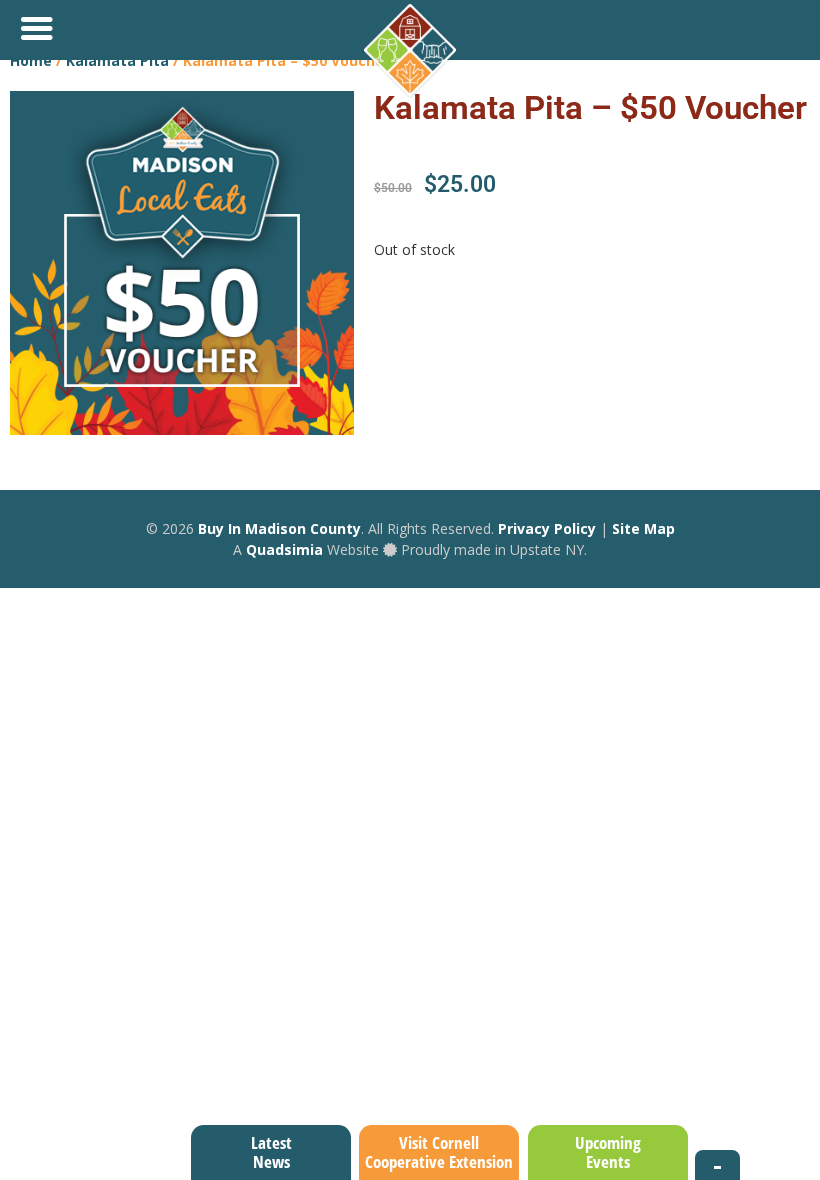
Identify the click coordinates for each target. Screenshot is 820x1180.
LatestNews (271, 1152)
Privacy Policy (547, 528)
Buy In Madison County (279, 528)
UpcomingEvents (608, 1152)
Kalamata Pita (117, 60)
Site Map (643, 528)
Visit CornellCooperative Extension (439, 1152)
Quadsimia (284, 549)
